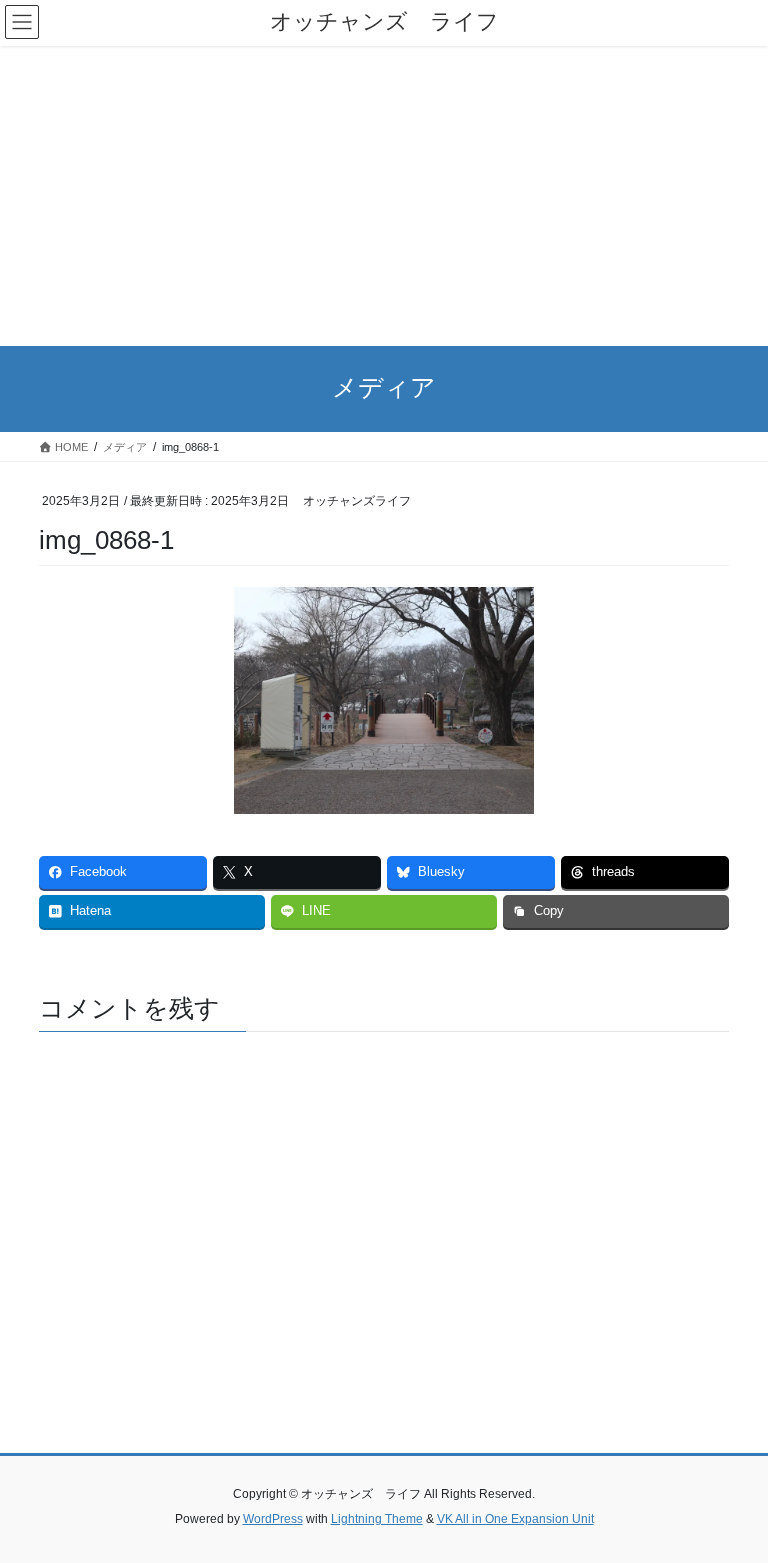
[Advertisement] (384, 196)
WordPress (273, 1519)
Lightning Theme (377, 1519)
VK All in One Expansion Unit (515, 1519)
